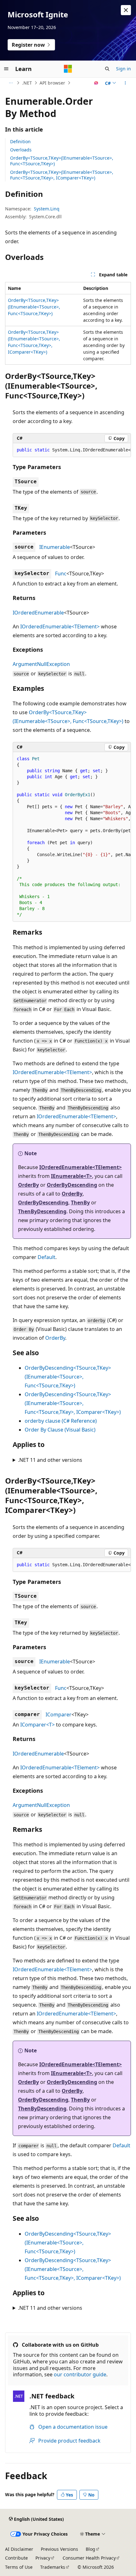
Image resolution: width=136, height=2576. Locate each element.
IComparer (59, 1714)
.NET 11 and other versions (50, 1460)
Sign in (124, 69)
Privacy (43, 2558)
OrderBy (28, 1185)
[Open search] (107, 69)
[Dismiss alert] (126, 10)
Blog (90, 2549)
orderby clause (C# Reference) (61, 1421)
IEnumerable (55, 547)
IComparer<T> (37, 1725)
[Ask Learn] (96, 83)
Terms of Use (19, 2567)
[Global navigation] (6, 69)
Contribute (16, 2558)
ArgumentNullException (41, 664)
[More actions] (125, 83)
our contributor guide (80, 2374)
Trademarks (53, 2567)
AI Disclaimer (19, 2549)
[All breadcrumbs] (11, 83)
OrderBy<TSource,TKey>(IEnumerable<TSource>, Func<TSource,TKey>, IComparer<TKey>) (62, 175)
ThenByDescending (42, 1211)
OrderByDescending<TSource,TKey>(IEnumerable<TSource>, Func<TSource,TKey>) (68, 1377)
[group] (72, 450)
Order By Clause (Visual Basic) (60, 1430)
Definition (20, 141)
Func (61, 573)
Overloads (21, 150)
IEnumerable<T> (71, 1176)
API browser (52, 83)
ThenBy (80, 1203)
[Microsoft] (68, 69)
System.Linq (47, 209)
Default (46, 1257)
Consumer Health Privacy (89, 2558)
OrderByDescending (72, 1185)
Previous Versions (59, 2549)
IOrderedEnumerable (38, 613)
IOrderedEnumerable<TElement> (60, 626)
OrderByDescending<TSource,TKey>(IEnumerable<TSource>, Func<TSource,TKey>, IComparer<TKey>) (73, 1403)
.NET (27, 83)
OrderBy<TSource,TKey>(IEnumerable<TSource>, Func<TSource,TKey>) (62, 161)
